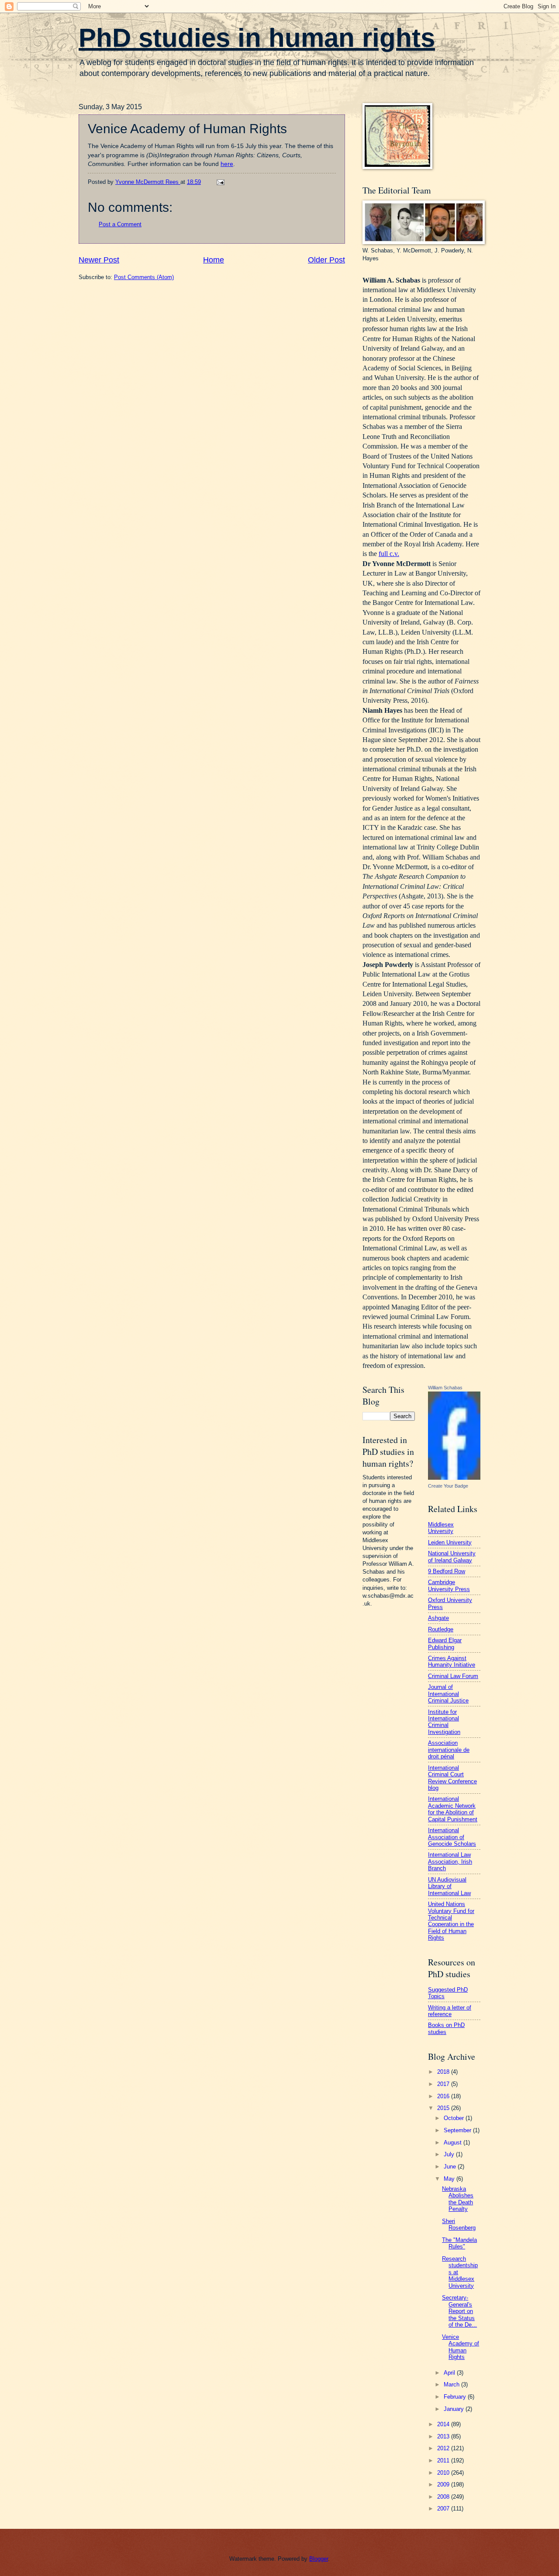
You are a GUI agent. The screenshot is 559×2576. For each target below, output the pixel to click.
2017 (444, 2084)
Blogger (319, 2559)
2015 (444, 2108)
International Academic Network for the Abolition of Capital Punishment (453, 1809)
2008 (444, 2497)
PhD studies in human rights (257, 38)
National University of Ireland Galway (452, 1557)
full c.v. (389, 554)
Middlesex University (441, 1528)
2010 (444, 2473)
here (227, 164)
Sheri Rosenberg (459, 2224)
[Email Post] (220, 182)
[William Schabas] (454, 1478)
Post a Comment (120, 224)
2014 (444, 2424)
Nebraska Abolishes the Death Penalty (458, 2199)
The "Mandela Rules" (459, 2243)
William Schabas (445, 1388)
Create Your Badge (448, 1486)
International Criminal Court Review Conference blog (452, 1778)
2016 (444, 2096)
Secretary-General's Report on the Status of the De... (459, 2311)
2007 (444, 2509)
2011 (444, 2460)
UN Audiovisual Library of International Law (449, 1886)
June (451, 2167)
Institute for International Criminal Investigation (444, 1722)
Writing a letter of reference (450, 2011)
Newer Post (99, 260)
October (455, 2118)
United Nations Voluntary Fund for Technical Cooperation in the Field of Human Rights (451, 1921)
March (452, 2384)
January (455, 2409)
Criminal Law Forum (453, 1676)
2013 (444, 2436)
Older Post (326, 260)
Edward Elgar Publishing (445, 1644)
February (456, 2397)
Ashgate (438, 1618)
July (450, 2154)
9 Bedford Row (447, 1571)
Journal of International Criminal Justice (448, 1694)
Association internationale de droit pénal (449, 1750)
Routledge (441, 1629)
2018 (444, 2072)
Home (214, 260)
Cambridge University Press (449, 1585)
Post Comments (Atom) (144, 277)
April (450, 2373)
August (454, 2143)
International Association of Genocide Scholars (452, 1837)
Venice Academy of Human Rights (461, 2347)
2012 (444, 2448)
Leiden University (450, 1542)
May (450, 2179)
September (458, 2130)
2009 (444, 2484)
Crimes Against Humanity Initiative (452, 1661)
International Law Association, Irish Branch (450, 1861)
